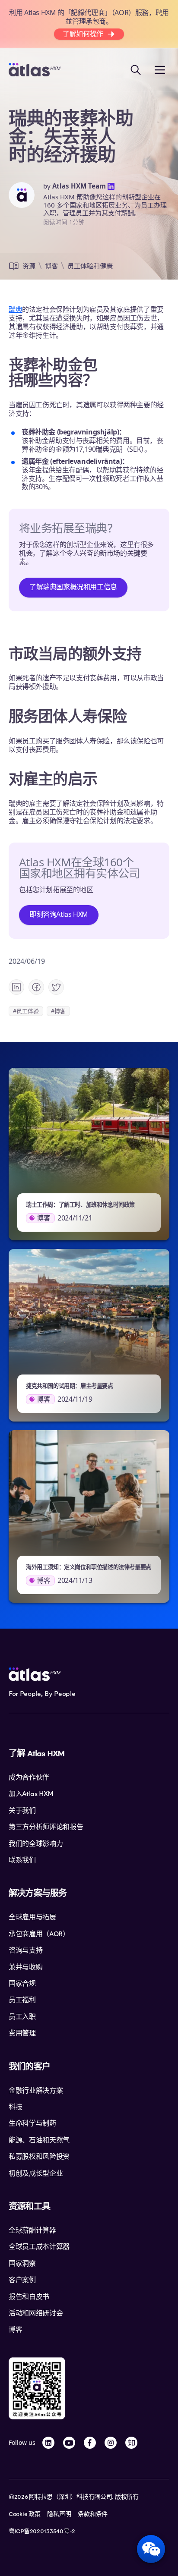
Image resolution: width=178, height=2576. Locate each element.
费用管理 (22, 2033)
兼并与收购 (25, 1967)
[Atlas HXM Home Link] (35, 70)
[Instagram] (111, 2443)
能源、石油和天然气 (39, 2140)
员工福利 (22, 2000)
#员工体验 (26, 1011)
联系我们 (22, 1860)
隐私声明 (59, 2514)
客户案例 (22, 2280)
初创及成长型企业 (36, 2173)
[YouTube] (69, 2443)
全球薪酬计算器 (32, 2230)
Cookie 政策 (24, 2514)
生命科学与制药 (32, 2123)
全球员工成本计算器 (39, 2247)
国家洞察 (22, 2264)
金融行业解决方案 (36, 2091)
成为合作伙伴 (29, 1777)
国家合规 (22, 1984)
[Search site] (136, 70)
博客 (51, 266)
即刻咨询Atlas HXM (59, 914)
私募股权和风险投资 (39, 2157)
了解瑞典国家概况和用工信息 (73, 587)
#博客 (58, 1011)
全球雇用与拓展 (32, 1917)
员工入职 (22, 2017)
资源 (29, 266)
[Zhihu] (131, 2443)
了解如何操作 (83, 34)
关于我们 (22, 1811)
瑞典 (15, 309)
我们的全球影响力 (36, 1844)
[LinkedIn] (48, 2443)
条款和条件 (93, 2514)
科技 (15, 2107)
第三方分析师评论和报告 (46, 1827)
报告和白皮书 (29, 2297)
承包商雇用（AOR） (39, 1934)
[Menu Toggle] (160, 70)
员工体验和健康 (90, 266)
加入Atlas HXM (31, 1794)
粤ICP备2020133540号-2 (42, 2532)
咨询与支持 (25, 1950)
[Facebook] (90, 2443)
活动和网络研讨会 (36, 2313)
